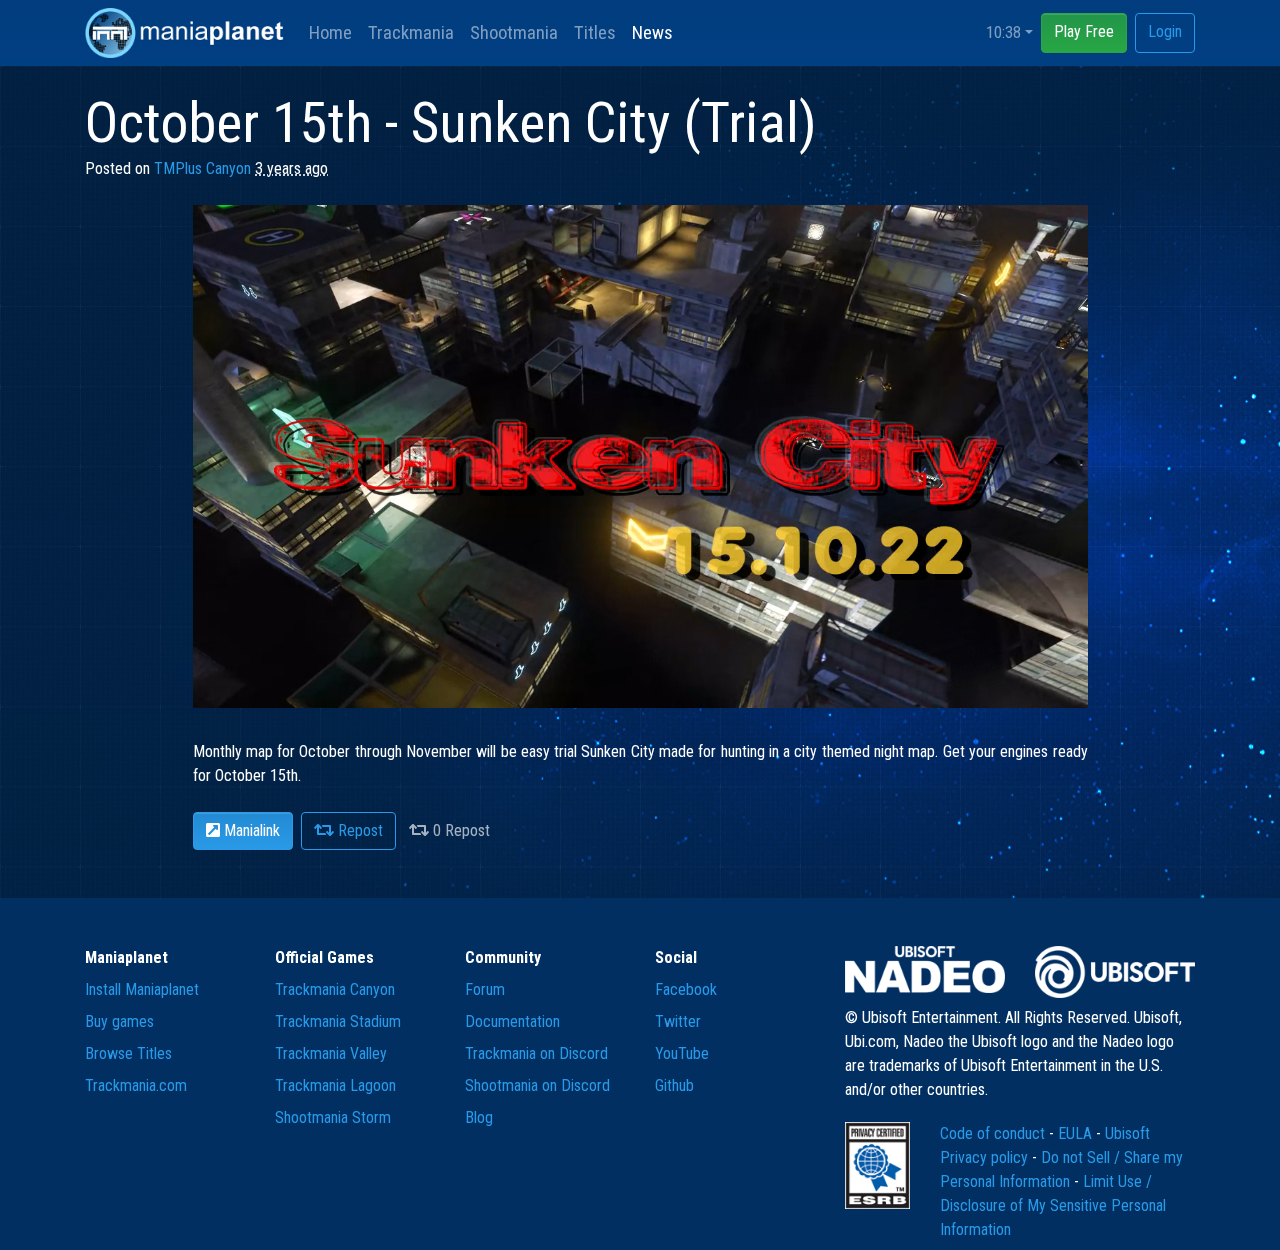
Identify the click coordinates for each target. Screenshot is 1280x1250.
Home (330, 32)
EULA (1077, 1133)
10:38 (1003, 32)
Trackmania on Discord (536, 1053)
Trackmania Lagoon (335, 1085)
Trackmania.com (136, 1085)
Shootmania (514, 32)
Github (674, 1085)
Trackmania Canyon (335, 989)
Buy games (119, 1021)
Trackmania (411, 32)
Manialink (250, 830)
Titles (595, 32)
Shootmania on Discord (537, 1085)
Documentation (512, 1021)
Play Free (1084, 31)
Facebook (686, 989)
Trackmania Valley (331, 1053)
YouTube (682, 1053)
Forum (485, 989)
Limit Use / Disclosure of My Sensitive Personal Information (1053, 1205)
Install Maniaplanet (142, 989)
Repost (358, 830)
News (652, 32)
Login (1165, 31)
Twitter (678, 1021)
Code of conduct (994, 1133)
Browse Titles (128, 1053)
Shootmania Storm (333, 1117)
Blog (479, 1117)
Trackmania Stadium (338, 1021)
